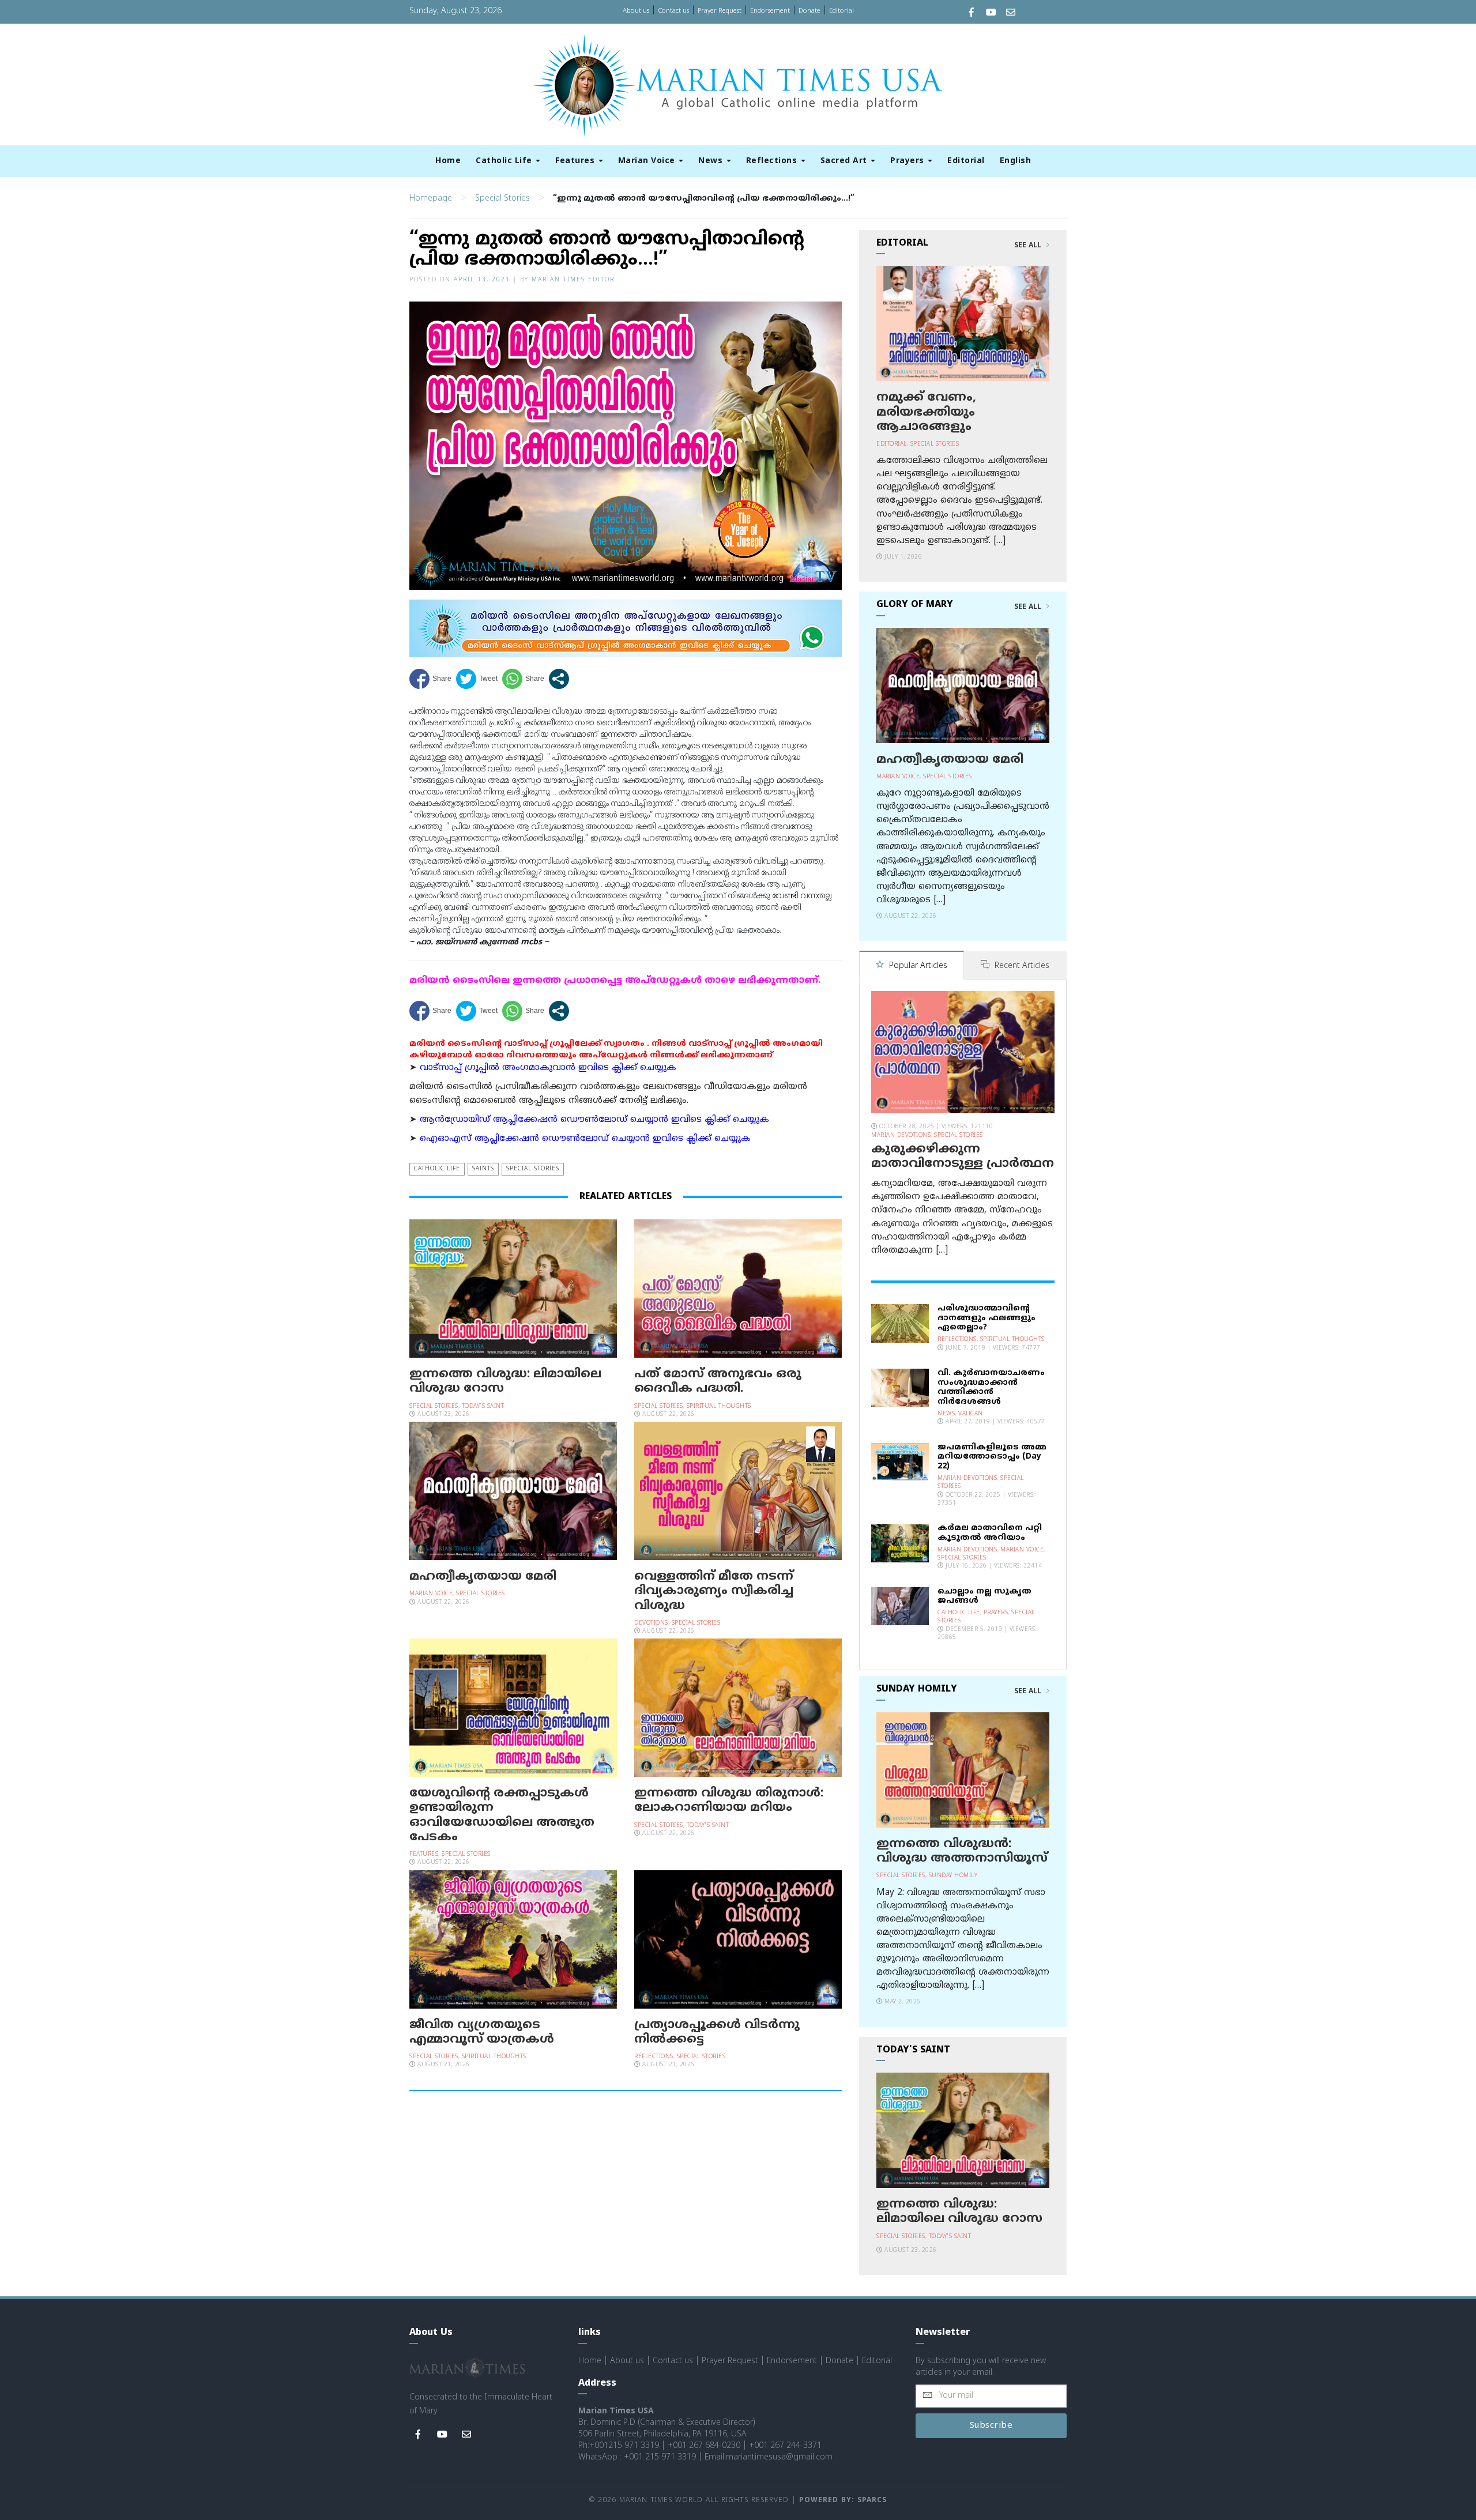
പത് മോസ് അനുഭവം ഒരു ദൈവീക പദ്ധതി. (718, 1382)
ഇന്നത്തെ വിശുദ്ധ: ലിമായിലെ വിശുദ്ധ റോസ (505, 1382)
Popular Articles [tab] (917, 966)
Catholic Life (505, 161)
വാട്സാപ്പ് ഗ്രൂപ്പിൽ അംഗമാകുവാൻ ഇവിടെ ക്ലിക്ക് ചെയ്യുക (548, 1068)
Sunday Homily (953, 1876)
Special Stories (502, 199)
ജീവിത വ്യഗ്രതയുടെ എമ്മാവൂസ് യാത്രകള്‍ (482, 2033)
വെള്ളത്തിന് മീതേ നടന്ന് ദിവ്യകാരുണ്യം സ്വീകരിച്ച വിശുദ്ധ (714, 1591)
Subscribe (991, 2426)
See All (1029, 246)
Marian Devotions (901, 1135)
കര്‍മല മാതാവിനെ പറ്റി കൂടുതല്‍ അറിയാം (990, 1533)
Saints (483, 1169)
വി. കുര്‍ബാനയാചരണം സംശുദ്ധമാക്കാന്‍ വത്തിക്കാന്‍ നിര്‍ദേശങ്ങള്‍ (991, 1387)
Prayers (908, 161)
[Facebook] (972, 14)
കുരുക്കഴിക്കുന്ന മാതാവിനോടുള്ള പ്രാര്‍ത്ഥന (963, 1157)
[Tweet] (477, 679)
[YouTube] (991, 14)
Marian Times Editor (573, 280)
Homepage (431, 199)
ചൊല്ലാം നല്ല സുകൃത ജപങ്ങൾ (984, 1596)
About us (636, 11)
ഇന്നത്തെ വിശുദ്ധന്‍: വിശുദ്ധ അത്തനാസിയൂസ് (962, 1852)
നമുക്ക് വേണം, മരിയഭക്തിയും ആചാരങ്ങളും (926, 412)
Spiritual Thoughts (719, 1406)
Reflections (773, 161)
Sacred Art (845, 161)
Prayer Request (720, 11)
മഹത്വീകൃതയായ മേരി (483, 1577)
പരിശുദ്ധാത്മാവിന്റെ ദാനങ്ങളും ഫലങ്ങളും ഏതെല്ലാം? (986, 1318)
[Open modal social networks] (559, 679)
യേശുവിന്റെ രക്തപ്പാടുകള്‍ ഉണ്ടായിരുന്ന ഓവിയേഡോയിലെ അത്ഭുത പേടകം (502, 1815)
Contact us (673, 11)
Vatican (971, 1414)
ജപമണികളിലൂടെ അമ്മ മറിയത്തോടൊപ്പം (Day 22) (992, 1457)
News (712, 161)
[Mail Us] (1011, 14)
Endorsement (770, 11)
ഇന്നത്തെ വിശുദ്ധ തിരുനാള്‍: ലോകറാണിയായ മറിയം (729, 1801)
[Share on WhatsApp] (523, 679)
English (1016, 161)
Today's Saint (483, 1406)
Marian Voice (648, 161)
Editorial (841, 11)
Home (448, 161)
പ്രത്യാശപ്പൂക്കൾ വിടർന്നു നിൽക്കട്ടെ (717, 2033)
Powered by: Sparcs (843, 2501)
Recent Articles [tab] (1021, 966)
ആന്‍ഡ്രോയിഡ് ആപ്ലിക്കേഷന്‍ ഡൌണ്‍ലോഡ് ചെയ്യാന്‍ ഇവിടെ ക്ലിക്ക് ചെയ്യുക (594, 1120)
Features (576, 161)
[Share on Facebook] (430, 679)
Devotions (651, 1623)
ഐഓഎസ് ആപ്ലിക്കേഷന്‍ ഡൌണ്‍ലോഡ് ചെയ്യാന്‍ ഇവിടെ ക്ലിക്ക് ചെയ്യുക (585, 1139)
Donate (809, 11)
